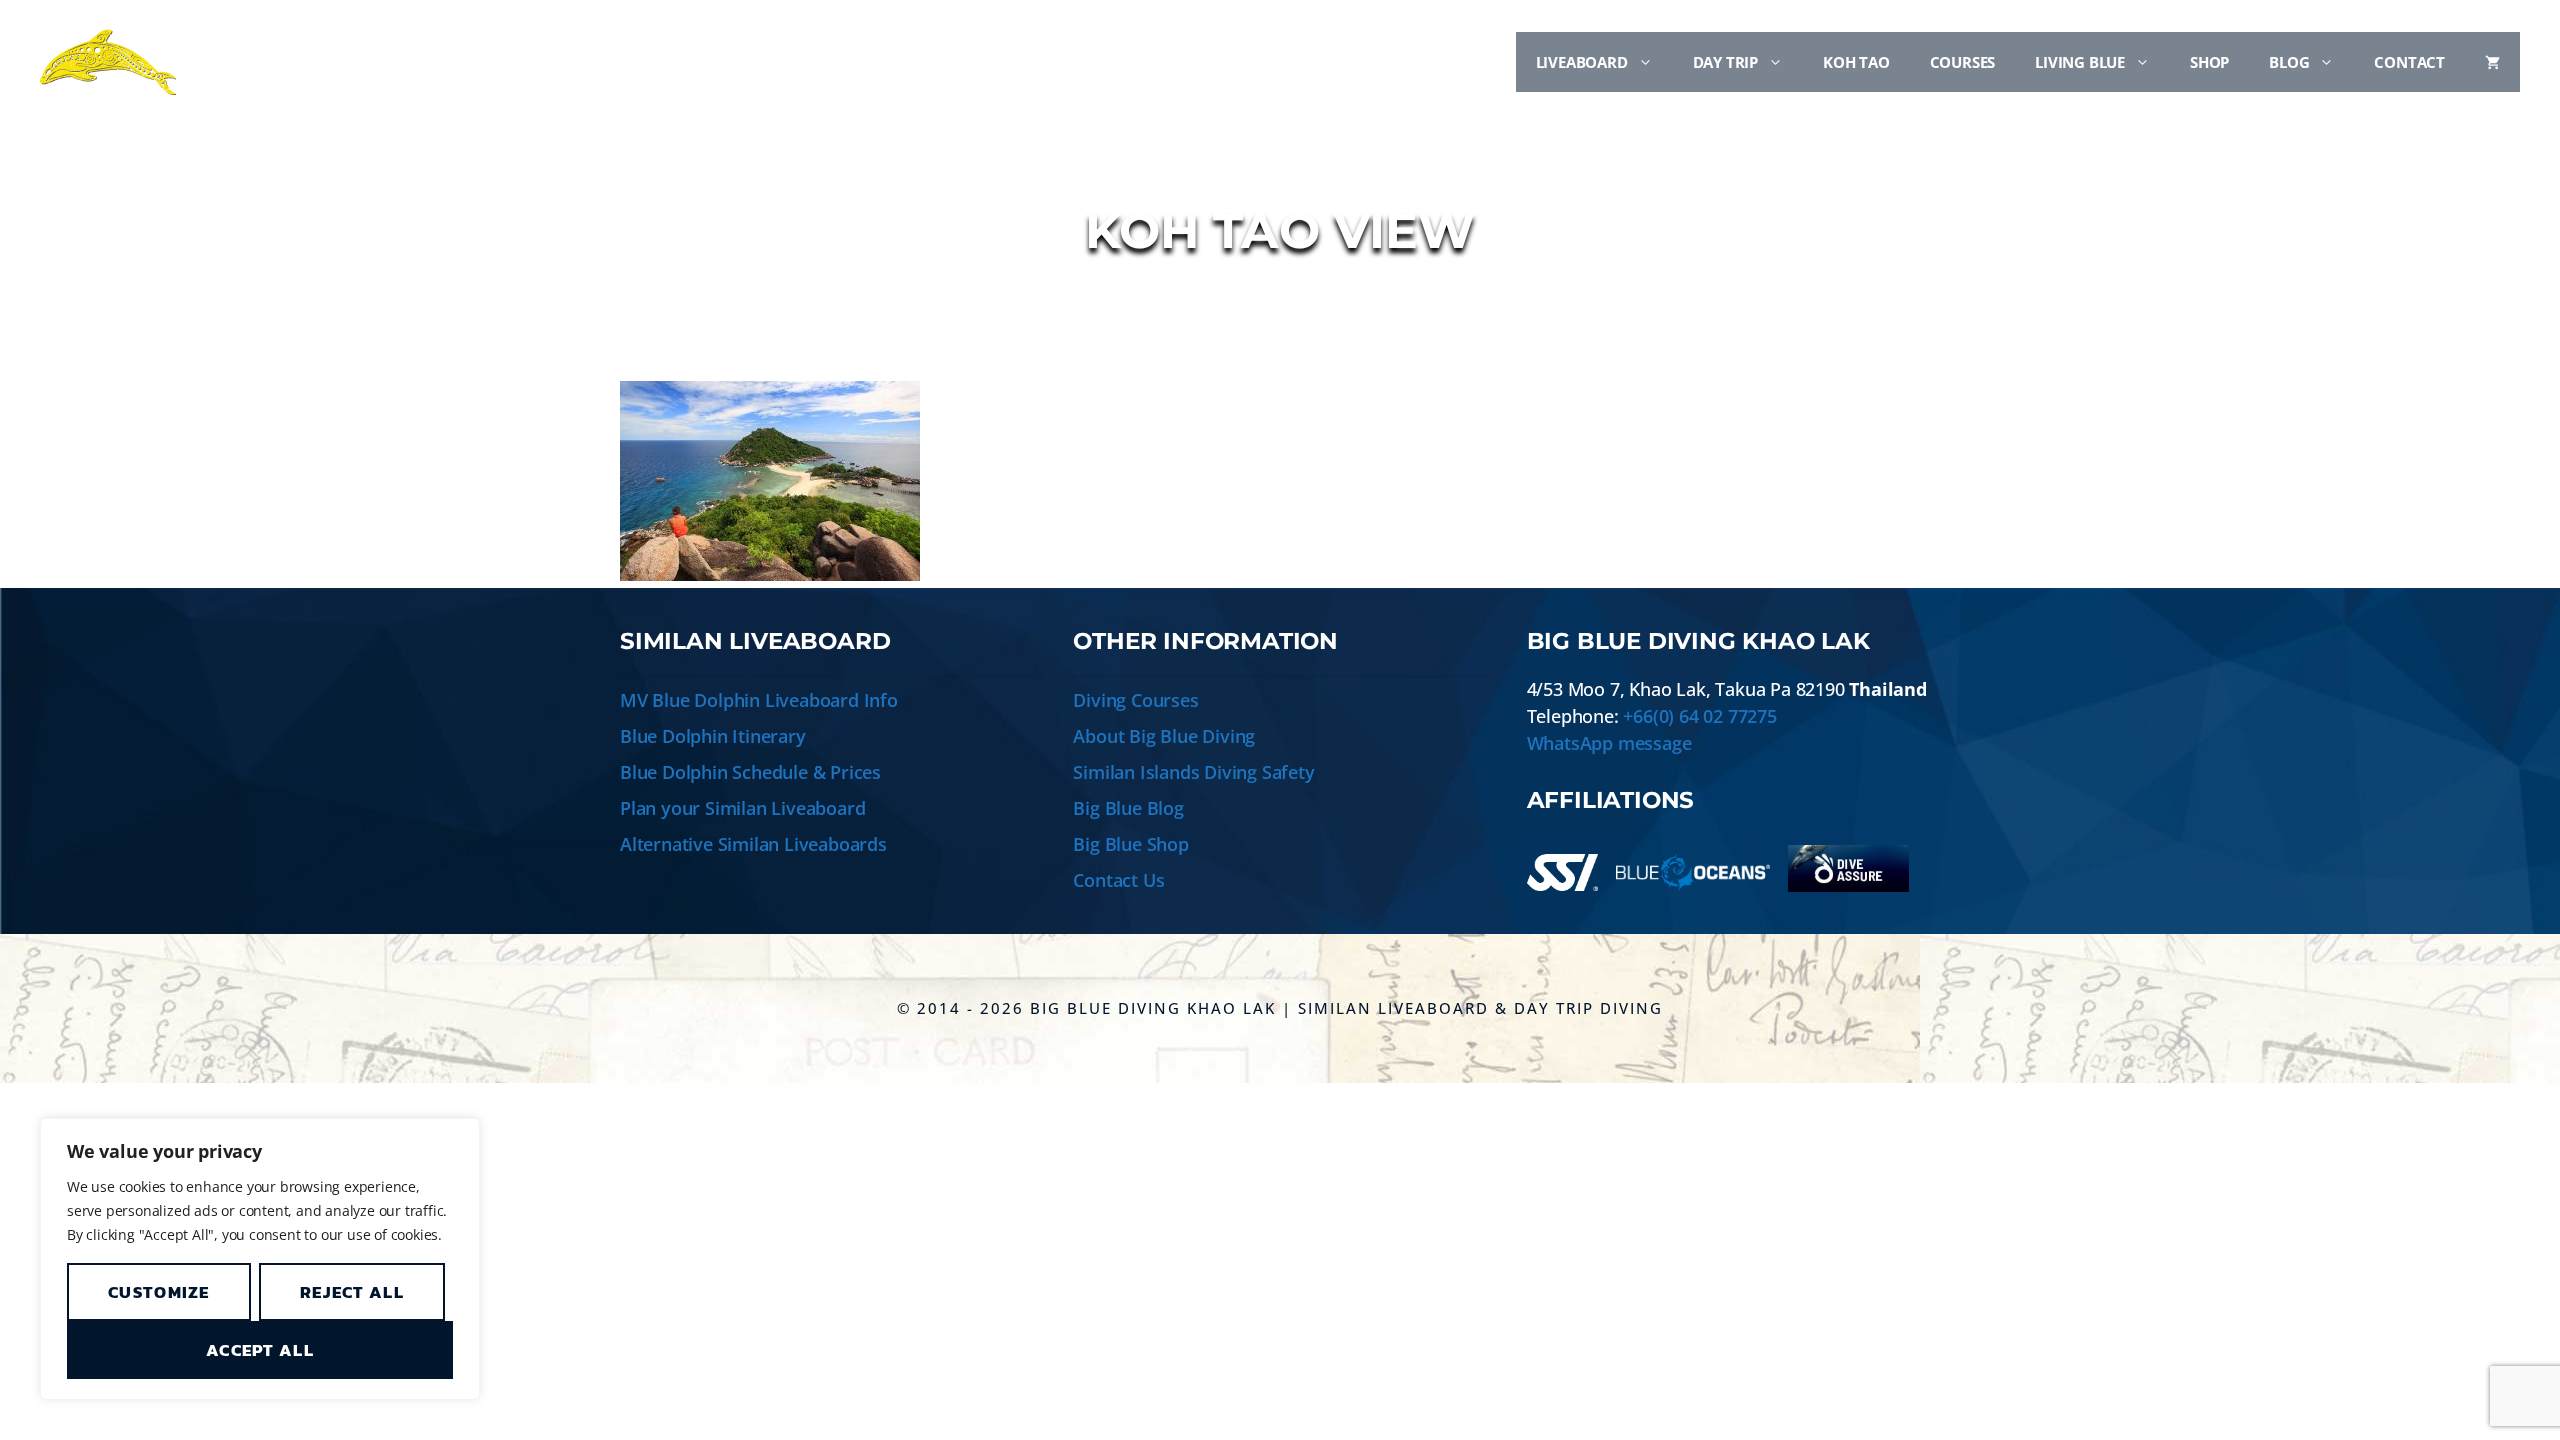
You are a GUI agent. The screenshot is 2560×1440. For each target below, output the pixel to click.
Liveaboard (1582, 62)
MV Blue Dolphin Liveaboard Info (759, 700)
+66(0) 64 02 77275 (1699, 716)
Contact (2409, 62)
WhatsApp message (1609, 743)
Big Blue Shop (1130, 844)
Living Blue (2080, 62)
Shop (2209, 62)
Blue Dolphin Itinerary (713, 736)
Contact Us (1118, 880)
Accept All (260, 1350)
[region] (260, 1259)
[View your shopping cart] (2492, 62)
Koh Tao (1856, 62)
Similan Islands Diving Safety (1193, 772)
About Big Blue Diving (1164, 736)
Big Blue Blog (1128, 808)
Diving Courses (1135, 700)
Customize (159, 1292)
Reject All (352, 1292)
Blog (2289, 62)
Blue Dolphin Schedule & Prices (750, 772)
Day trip (1725, 62)
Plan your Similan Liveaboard (742, 808)
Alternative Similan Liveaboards (753, 844)
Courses (1963, 62)
